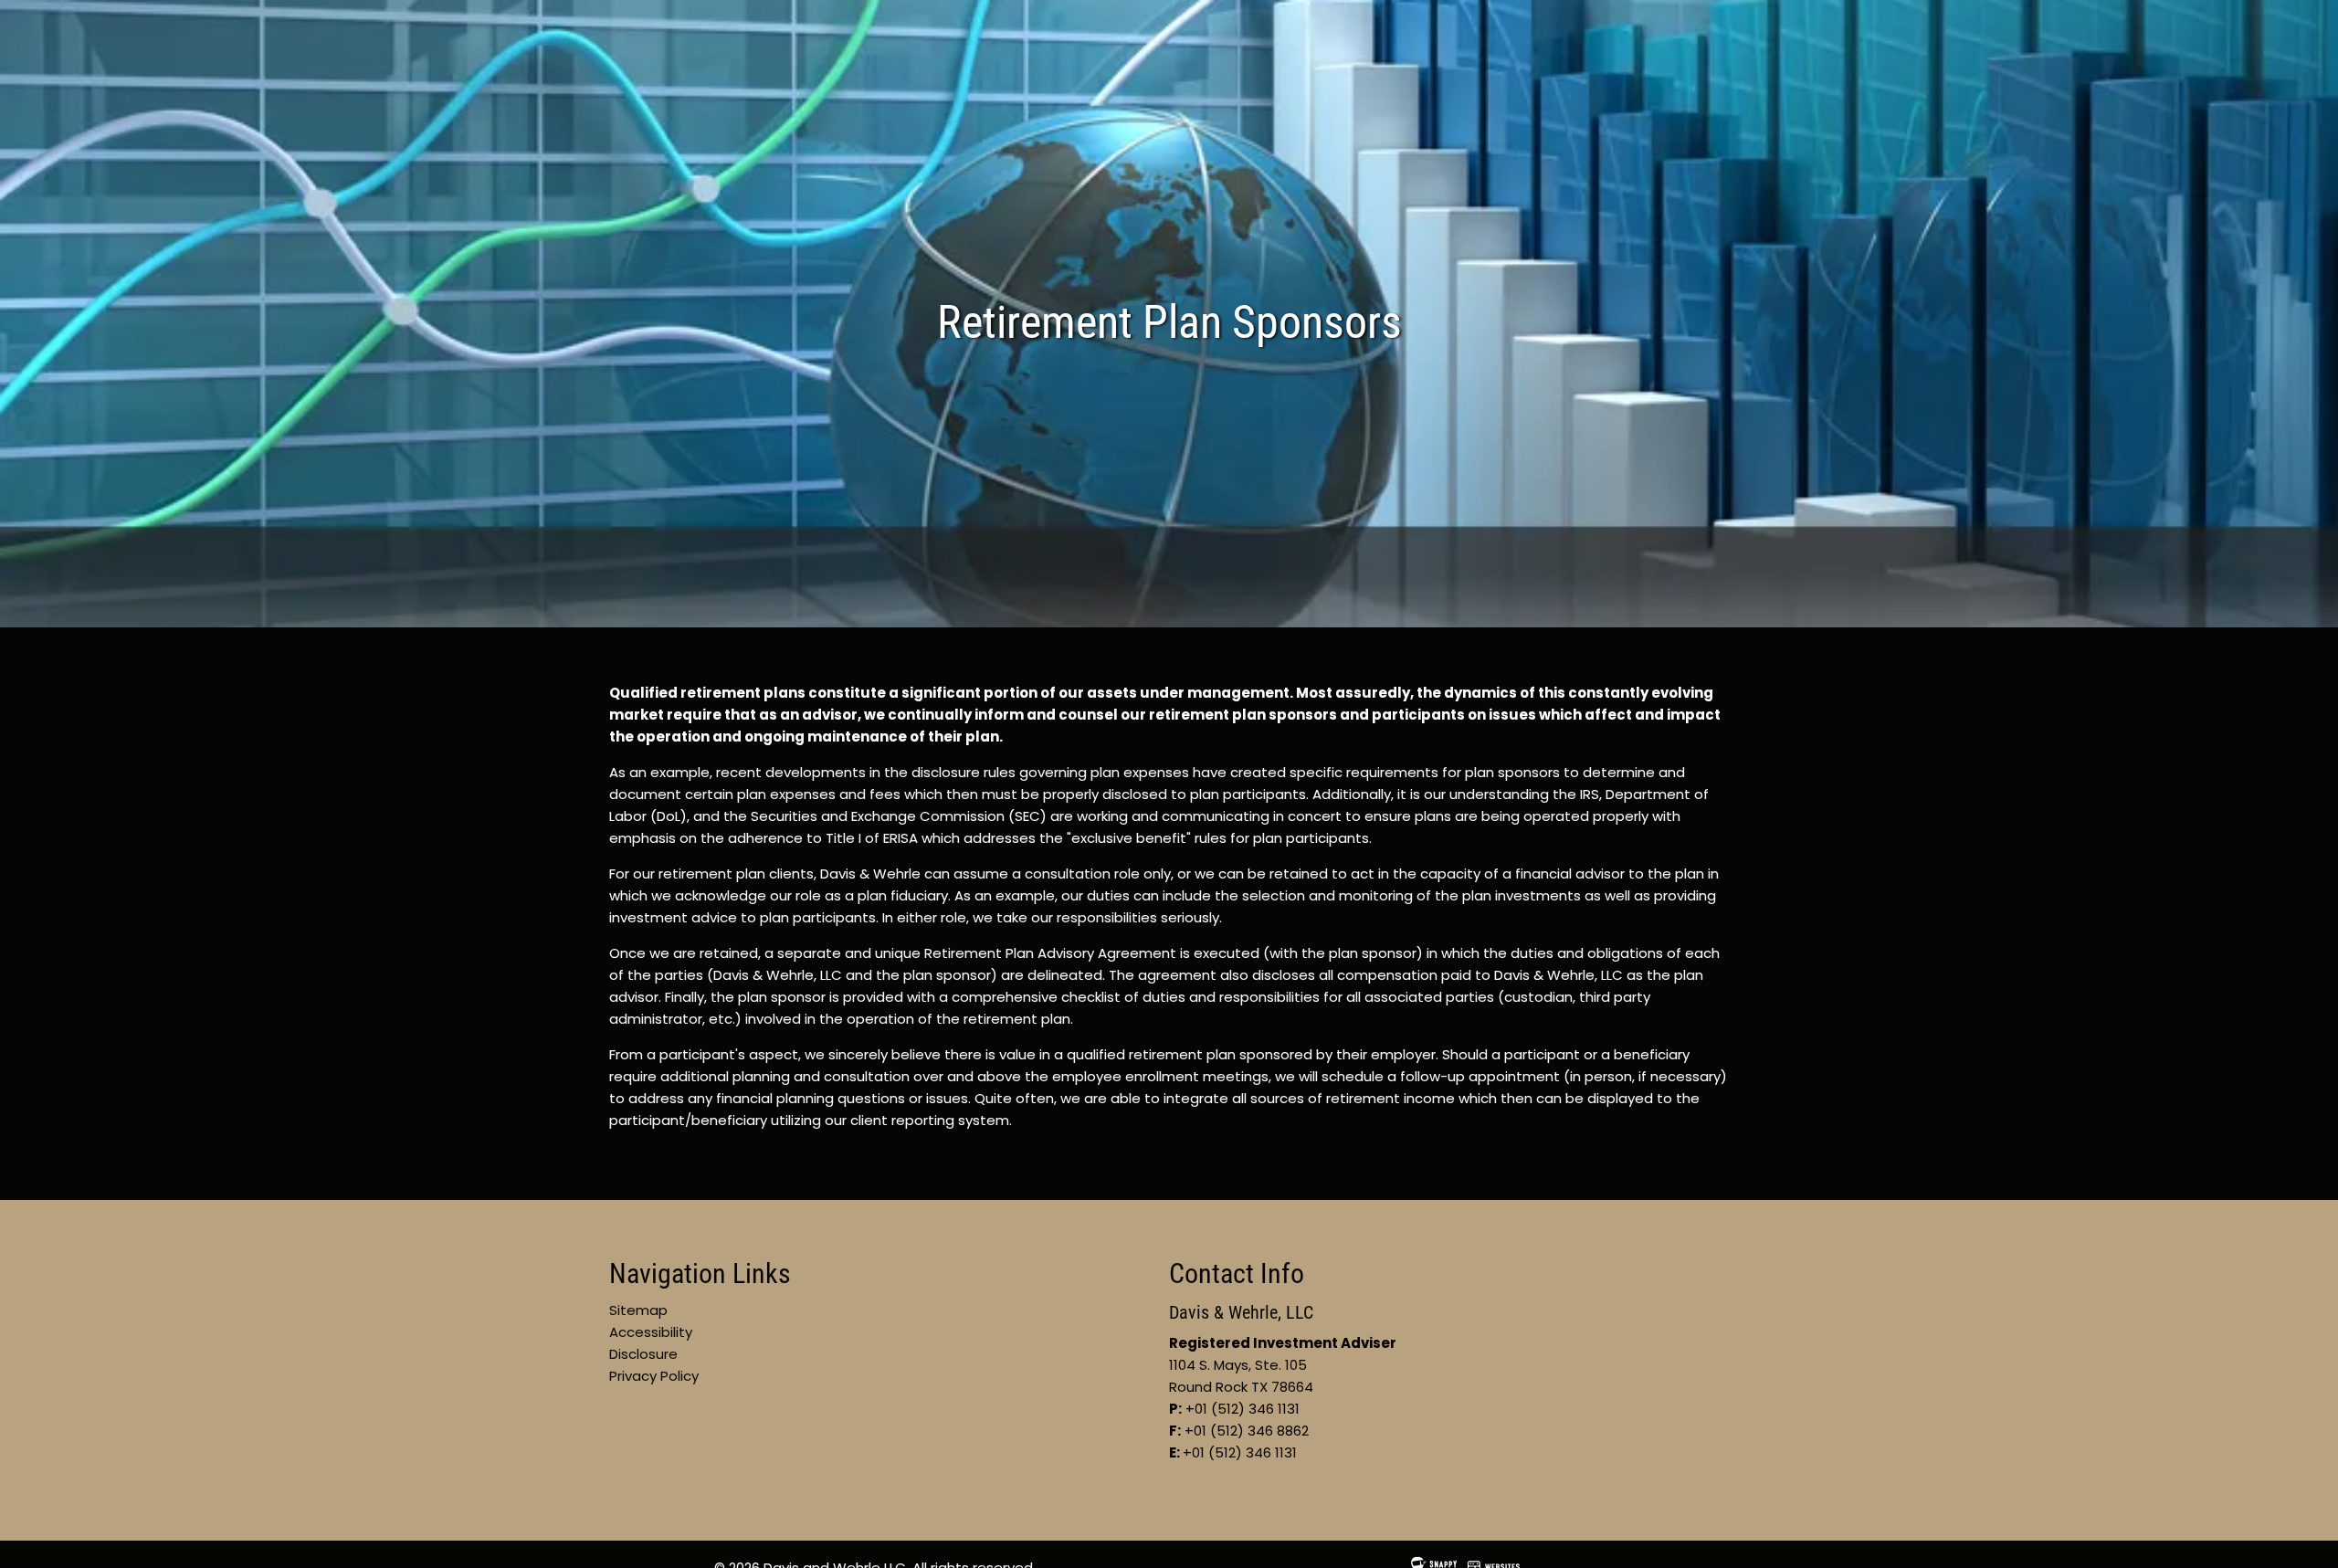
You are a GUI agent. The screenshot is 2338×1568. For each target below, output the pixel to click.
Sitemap (638, 1310)
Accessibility (651, 1332)
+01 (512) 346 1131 (1240, 1452)
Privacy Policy (654, 1376)
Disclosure (643, 1354)
